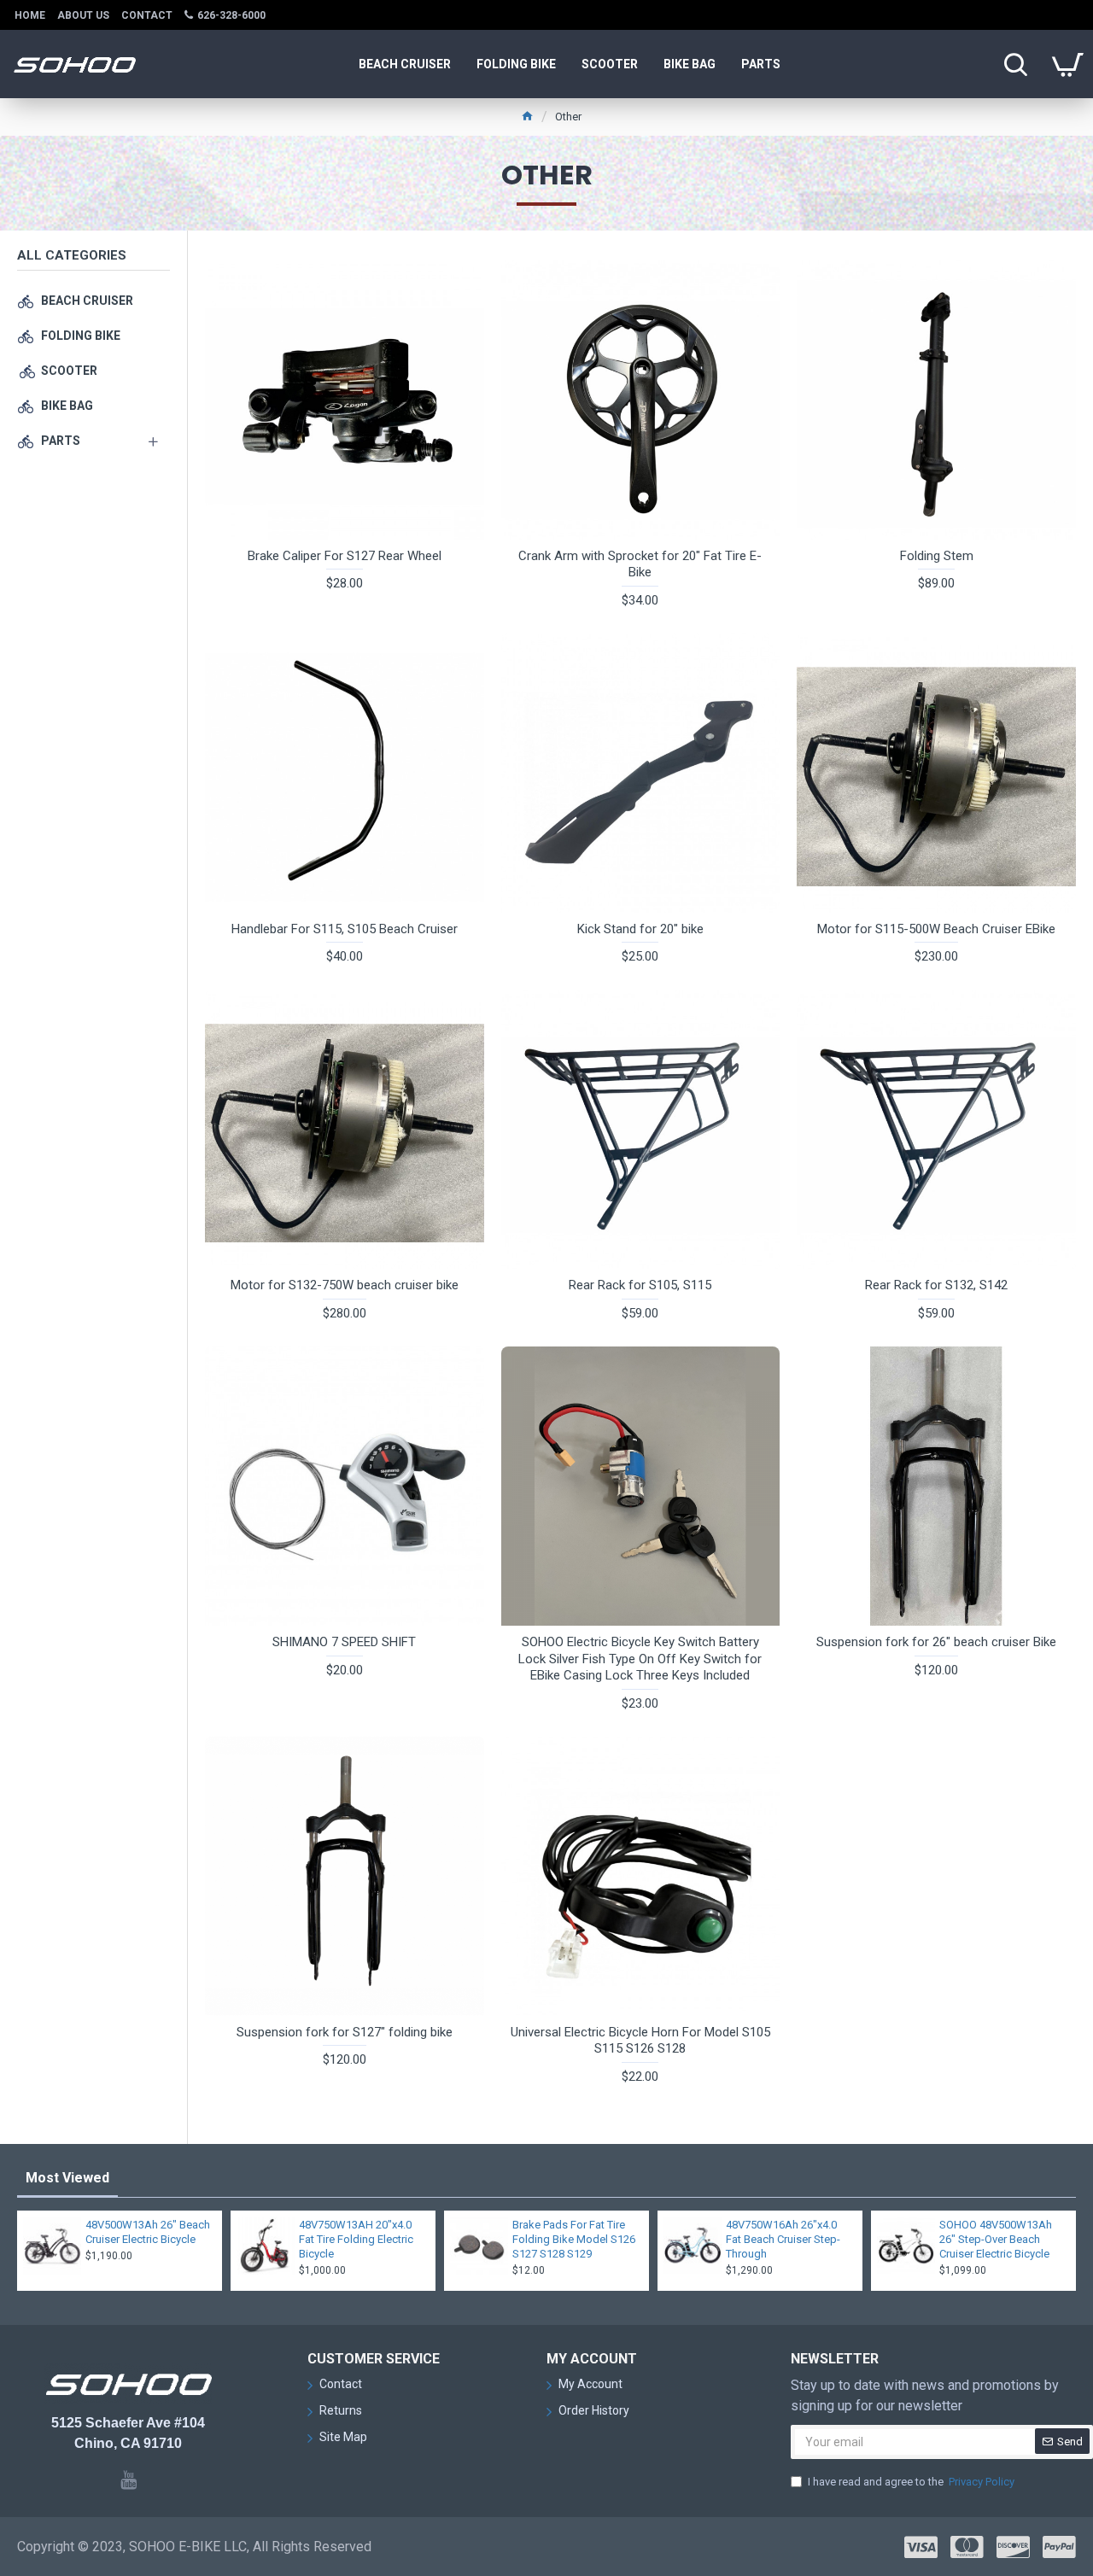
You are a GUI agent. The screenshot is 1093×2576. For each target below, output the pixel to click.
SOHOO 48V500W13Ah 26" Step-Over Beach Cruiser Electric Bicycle (996, 2239)
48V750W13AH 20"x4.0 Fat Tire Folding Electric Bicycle (356, 2239)
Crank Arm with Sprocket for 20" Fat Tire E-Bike (640, 564)
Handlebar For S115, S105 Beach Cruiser (345, 929)
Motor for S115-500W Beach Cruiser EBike (936, 929)
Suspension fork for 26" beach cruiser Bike (936, 1642)
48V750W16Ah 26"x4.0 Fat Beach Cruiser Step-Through (783, 2239)
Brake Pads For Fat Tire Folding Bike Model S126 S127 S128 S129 (574, 2239)
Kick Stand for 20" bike (640, 929)
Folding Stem (937, 556)
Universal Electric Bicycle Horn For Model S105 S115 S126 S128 (640, 2041)
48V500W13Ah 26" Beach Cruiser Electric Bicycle (148, 2232)
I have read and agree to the (911, 2482)
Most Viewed (67, 2178)
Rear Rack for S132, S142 (936, 1285)
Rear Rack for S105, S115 (640, 1285)
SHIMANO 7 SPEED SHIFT (344, 1642)
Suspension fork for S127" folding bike (345, 2032)
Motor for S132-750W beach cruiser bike (345, 1285)
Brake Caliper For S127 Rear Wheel (345, 556)
